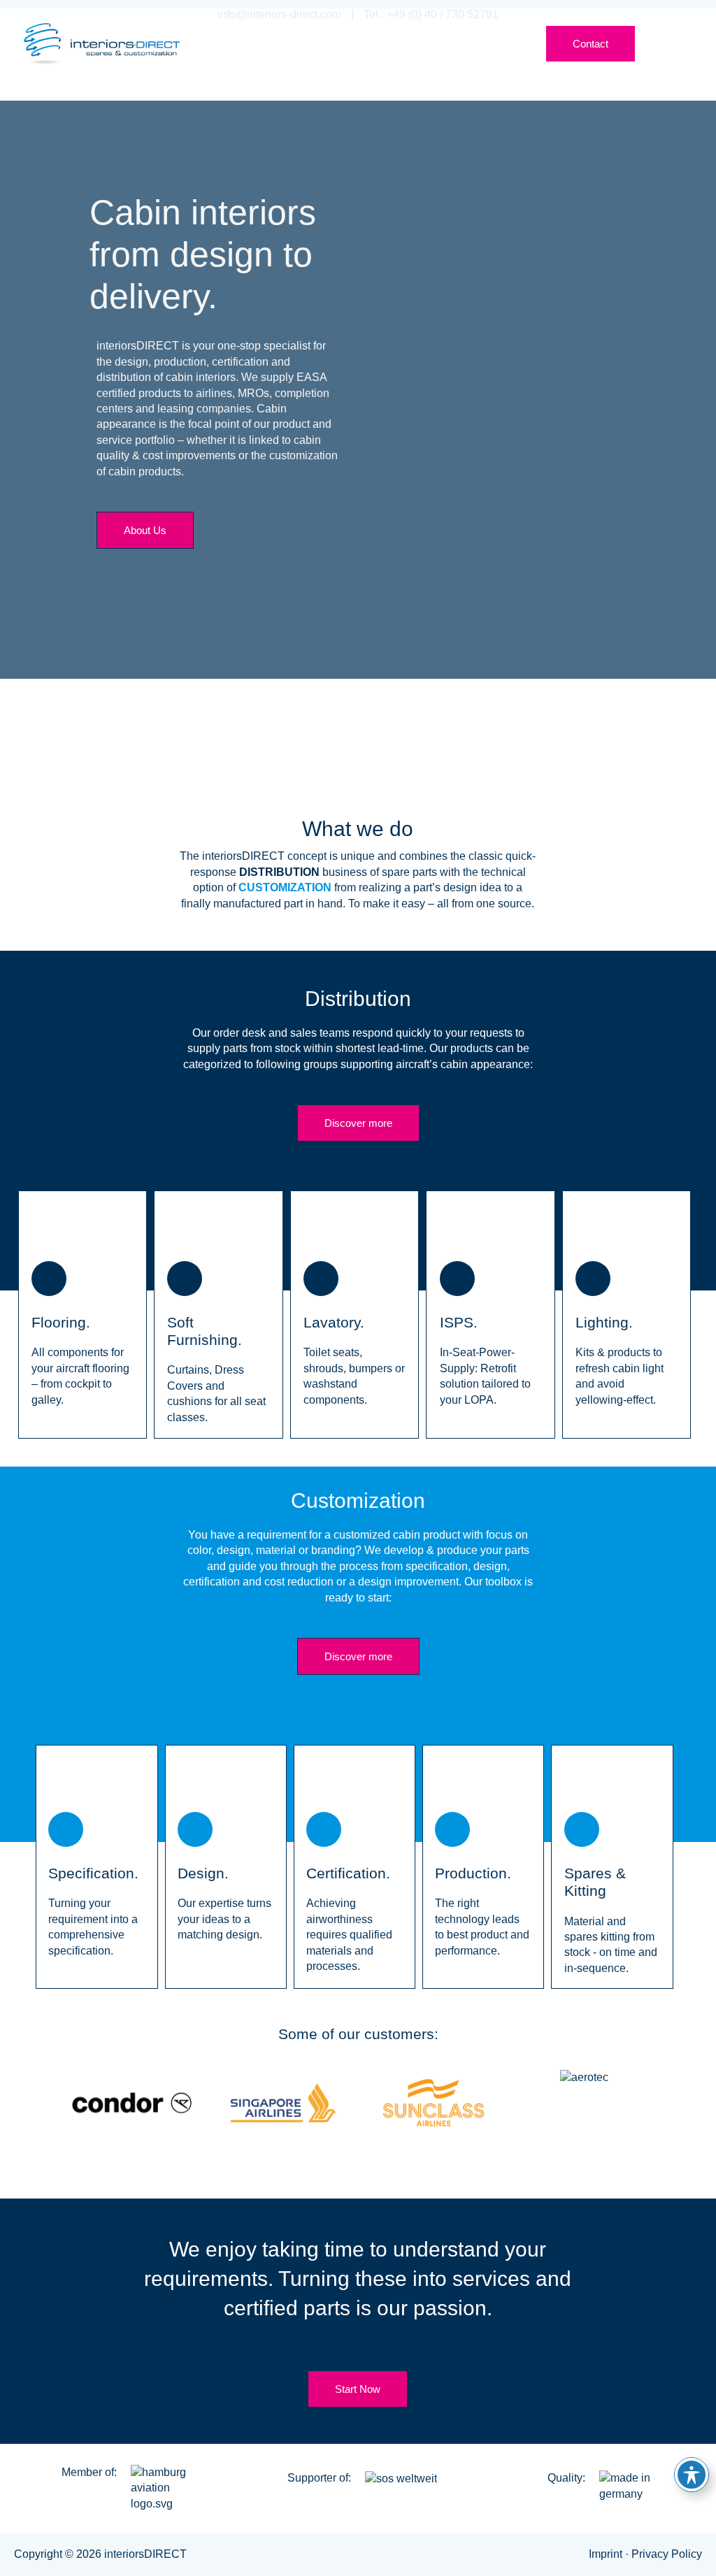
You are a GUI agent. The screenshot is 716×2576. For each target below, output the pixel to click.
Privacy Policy (667, 2554)
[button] (467, 41)
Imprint (607, 2554)
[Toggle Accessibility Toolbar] (692, 2475)
